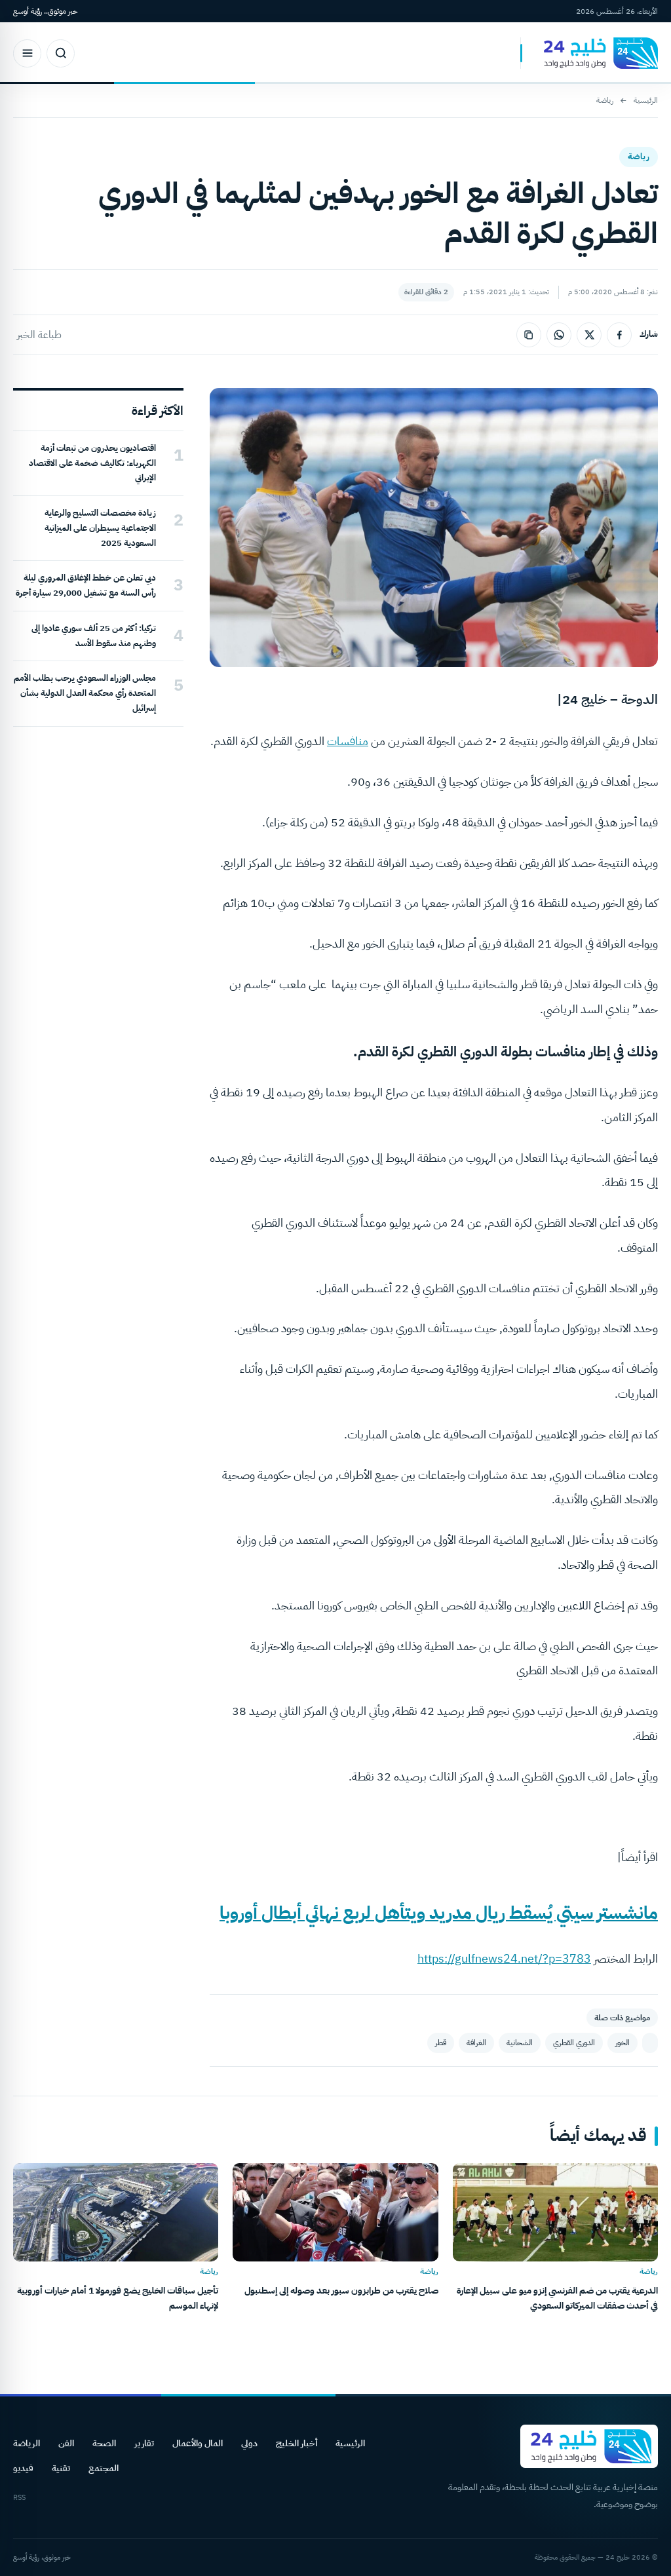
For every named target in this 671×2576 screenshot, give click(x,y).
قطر (441, 2043)
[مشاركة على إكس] (589, 335)
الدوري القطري (574, 2043)
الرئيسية (646, 100)
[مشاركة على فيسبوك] (619, 335)
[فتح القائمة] (27, 53)
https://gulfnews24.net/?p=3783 (504, 1958)
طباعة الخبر (39, 335)
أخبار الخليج (297, 2443)
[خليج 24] (589, 53)
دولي (249, 2443)
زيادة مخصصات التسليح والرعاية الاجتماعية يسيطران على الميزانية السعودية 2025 (100, 528)
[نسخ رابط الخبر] (529, 335)
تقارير (144, 2443)
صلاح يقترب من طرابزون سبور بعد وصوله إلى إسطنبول (341, 2291)
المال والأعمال (198, 2443)
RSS (19, 2498)
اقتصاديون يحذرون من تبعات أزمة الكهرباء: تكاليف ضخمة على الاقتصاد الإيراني (92, 463)
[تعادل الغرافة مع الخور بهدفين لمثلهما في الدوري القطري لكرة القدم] (650, 2043)
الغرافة (476, 2043)
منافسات (348, 741)
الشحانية (520, 2043)
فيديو (23, 2468)
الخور (623, 2043)
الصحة (104, 2443)
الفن (66, 2443)
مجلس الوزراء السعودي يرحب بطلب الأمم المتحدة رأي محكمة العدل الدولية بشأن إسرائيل (85, 693)
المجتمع (104, 2468)
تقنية (61, 2468)
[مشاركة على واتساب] (559, 335)
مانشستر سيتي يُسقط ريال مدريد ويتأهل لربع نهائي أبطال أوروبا (439, 1913)
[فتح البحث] (61, 53)
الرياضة (27, 2443)
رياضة (605, 100)
